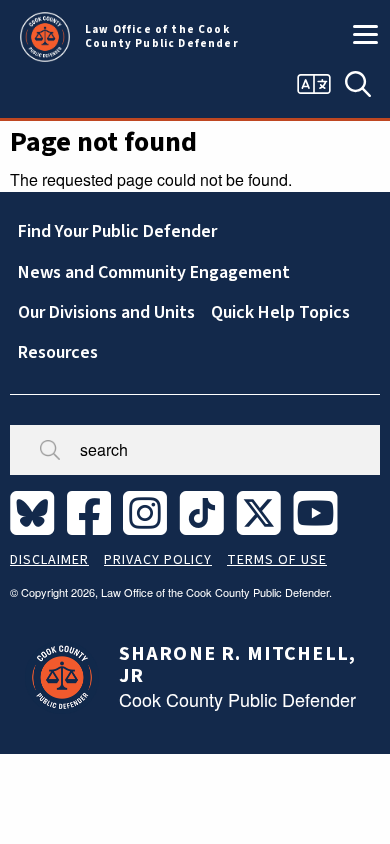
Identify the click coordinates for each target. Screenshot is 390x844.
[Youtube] (319, 511)
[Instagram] (149, 511)
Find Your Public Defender (117, 231)
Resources (58, 352)
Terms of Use (277, 560)
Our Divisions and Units (106, 312)
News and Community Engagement (154, 272)
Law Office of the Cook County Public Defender (162, 37)
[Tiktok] (205, 511)
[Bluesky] (36, 511)
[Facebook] (93, 511)
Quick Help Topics (280, 312)
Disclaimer (49, 560)
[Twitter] (262, 511)
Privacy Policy (158, 560)
